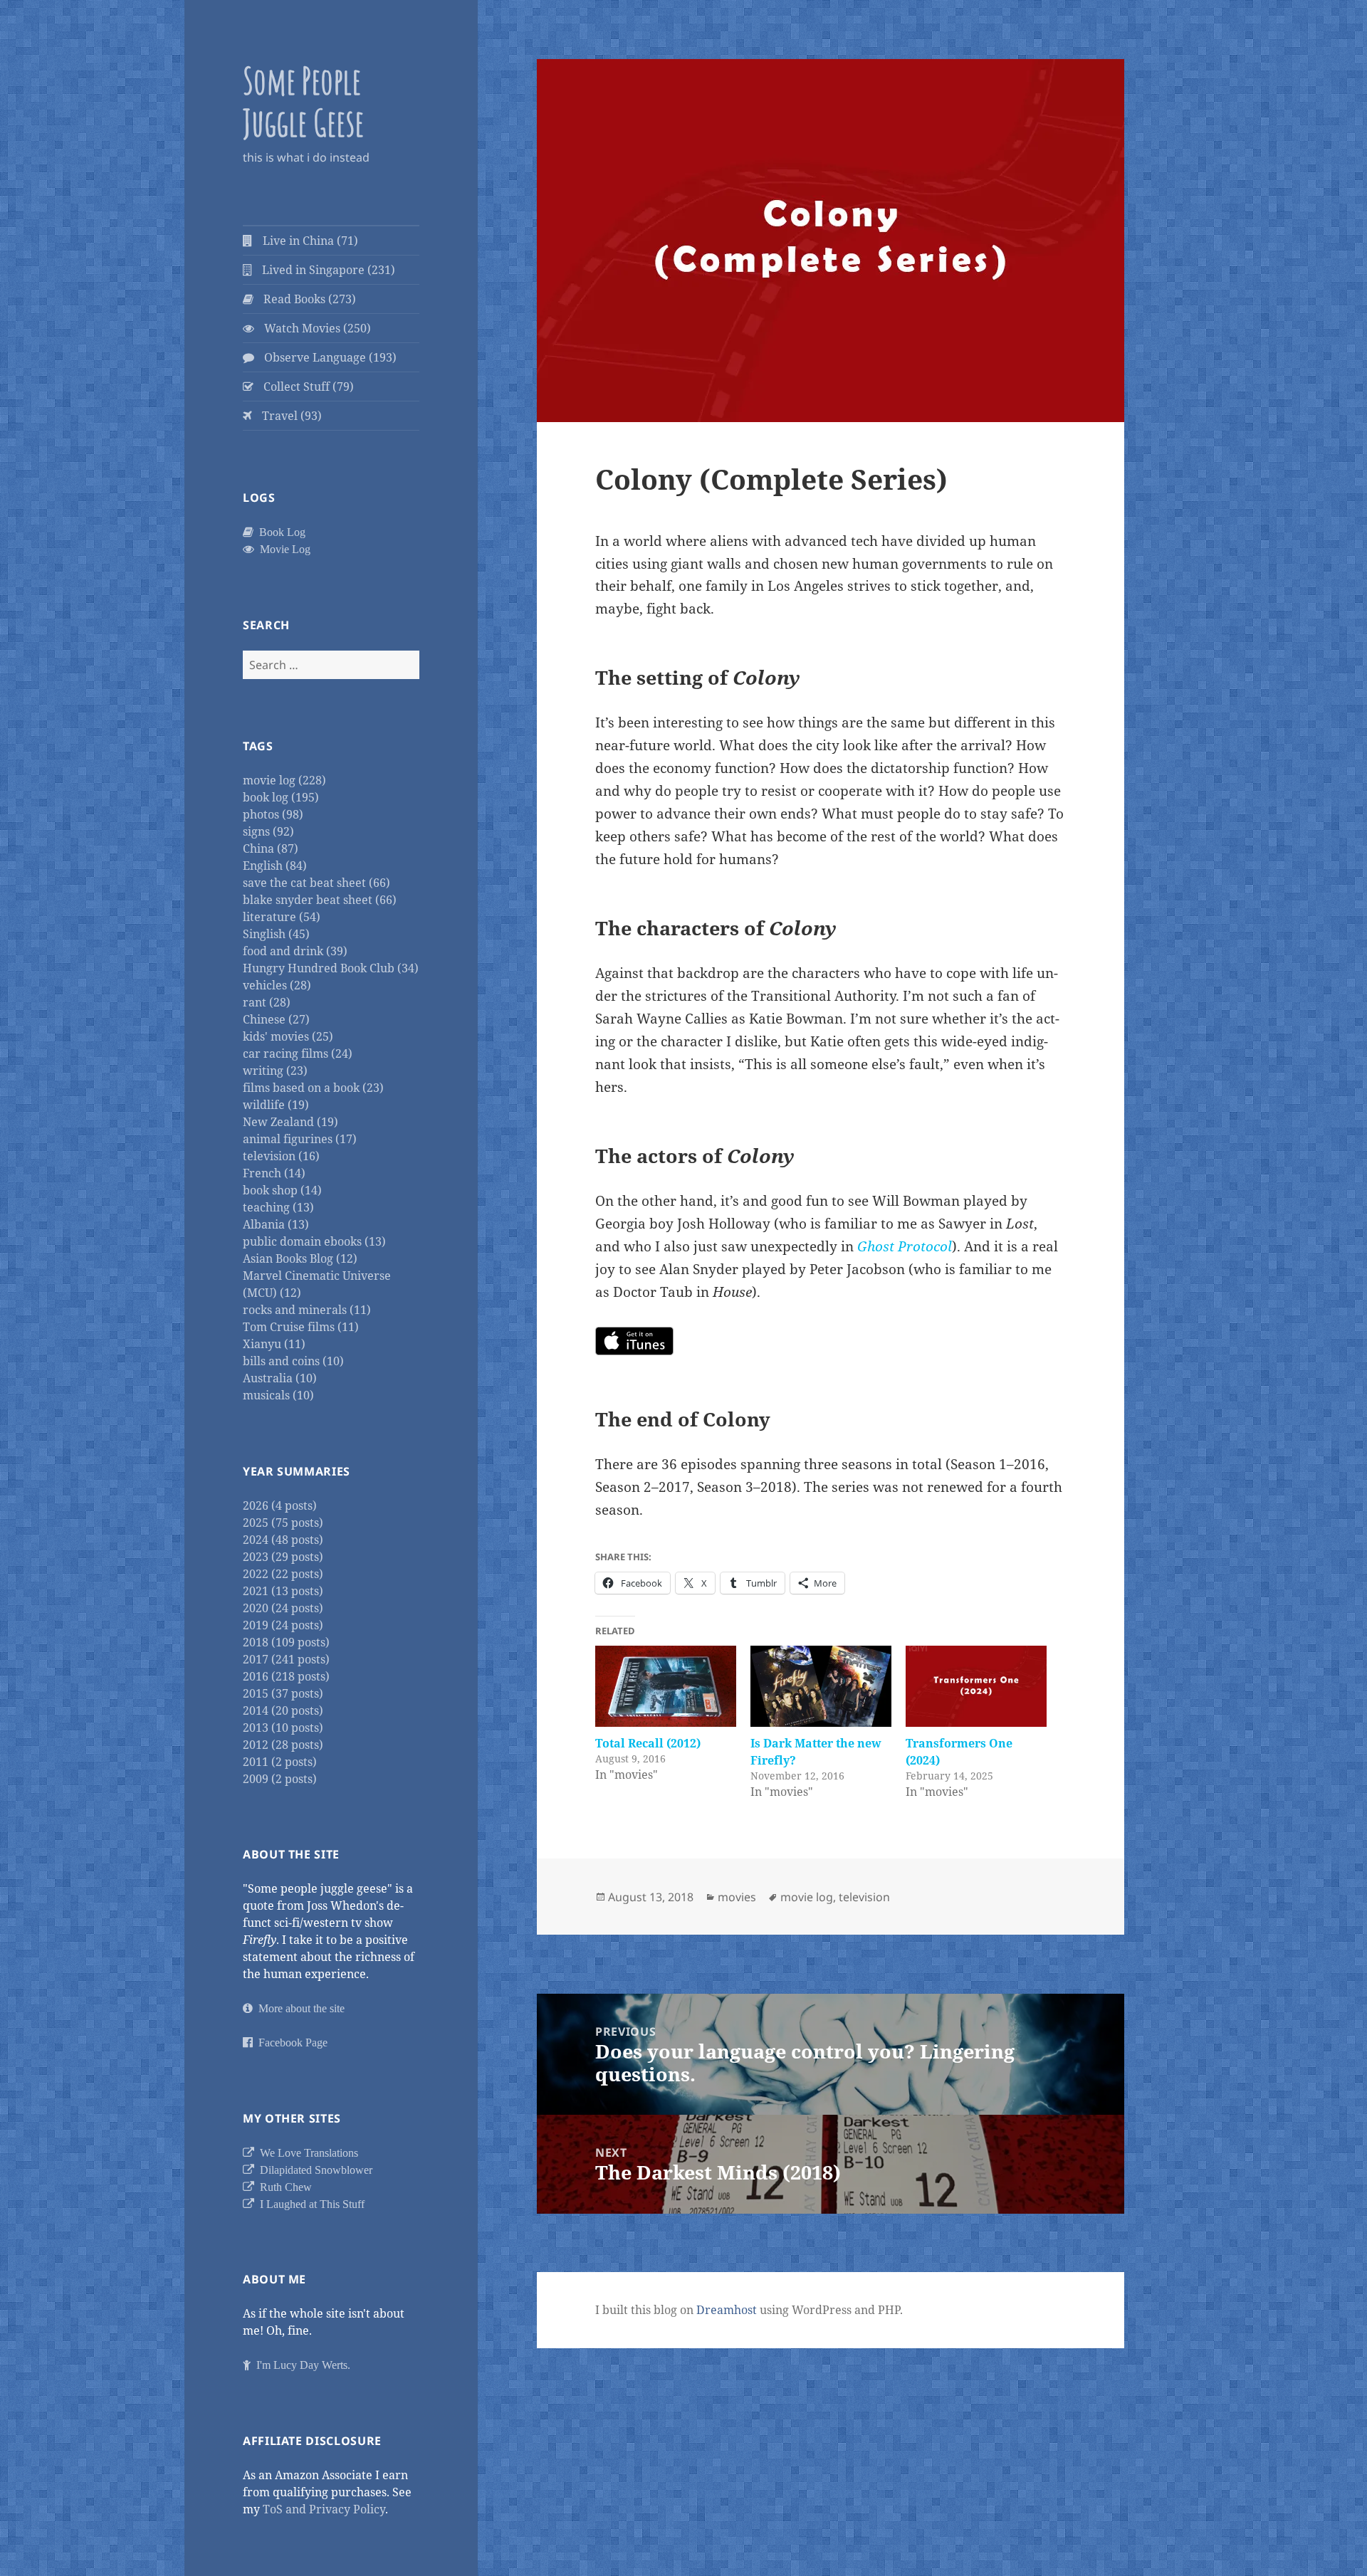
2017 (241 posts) (286, 1659)
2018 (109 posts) (286, 1642)
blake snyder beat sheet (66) (320, 900)
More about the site (299, 2008)
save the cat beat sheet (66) (316, 883)
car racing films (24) (298, 1053)
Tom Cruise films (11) (301, 1327)
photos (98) (273, 814)
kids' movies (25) (288, 1036)
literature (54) (282, 917)
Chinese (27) (276, 1019)
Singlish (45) (276, 934)
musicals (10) (278, 1395)
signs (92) (268, 831)
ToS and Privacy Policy (324, 2509)
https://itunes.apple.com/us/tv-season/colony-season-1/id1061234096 (634, 1341)
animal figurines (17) (300, 1139)
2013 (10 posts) (283, 1728)
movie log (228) (284, 780)
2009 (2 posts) (280, 1779)
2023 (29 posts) (283, 1557)
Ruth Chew (283, 2187)
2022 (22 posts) (283, 1574)
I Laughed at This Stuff (309, 2204)
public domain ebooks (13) (314, 1241)
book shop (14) (282, 1190)
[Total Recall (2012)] (666, 1686)
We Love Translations (306, 2152)
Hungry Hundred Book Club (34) (331, 968)
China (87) (271, 848)
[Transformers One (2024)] (976, 1686)
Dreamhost (727, 2310)
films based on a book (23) (313, 1088)
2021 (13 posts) (283, 1591)
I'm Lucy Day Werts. (300, 2365)
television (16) (281, 1156)
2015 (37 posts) (283, 1693)
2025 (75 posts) (283, 1523)
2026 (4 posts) (280, 1505)
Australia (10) (280, 1378)
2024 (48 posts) (283, 1540)
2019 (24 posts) (283, 1625)
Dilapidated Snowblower (313, 2170)
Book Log (279, 532)
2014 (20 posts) (283, 1710)
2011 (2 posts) (280, 1762)
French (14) (274, 1173)
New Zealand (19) (290, 1122)
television (864, 1897)
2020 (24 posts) (283, 1608)
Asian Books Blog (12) (300, 1258)
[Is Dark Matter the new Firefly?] (821, 1686)
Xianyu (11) (274, 1344)
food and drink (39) (295, 951)
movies (737, 1897)
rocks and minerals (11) (307, 1310)
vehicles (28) (277, 985)
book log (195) (281, 797)
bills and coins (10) (293, 1361)
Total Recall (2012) (648, 1743)
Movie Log (282, 549)
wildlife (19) (276, 1105)
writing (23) (275, 1071)
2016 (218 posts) (286, 1676)
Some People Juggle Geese (303, 101)
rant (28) (267, 1002)
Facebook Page (290, 2042)
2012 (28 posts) (283, 1745)
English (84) (275, 866)
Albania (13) (276, 1224)
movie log (807, 1897)
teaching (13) (278, 1207)
